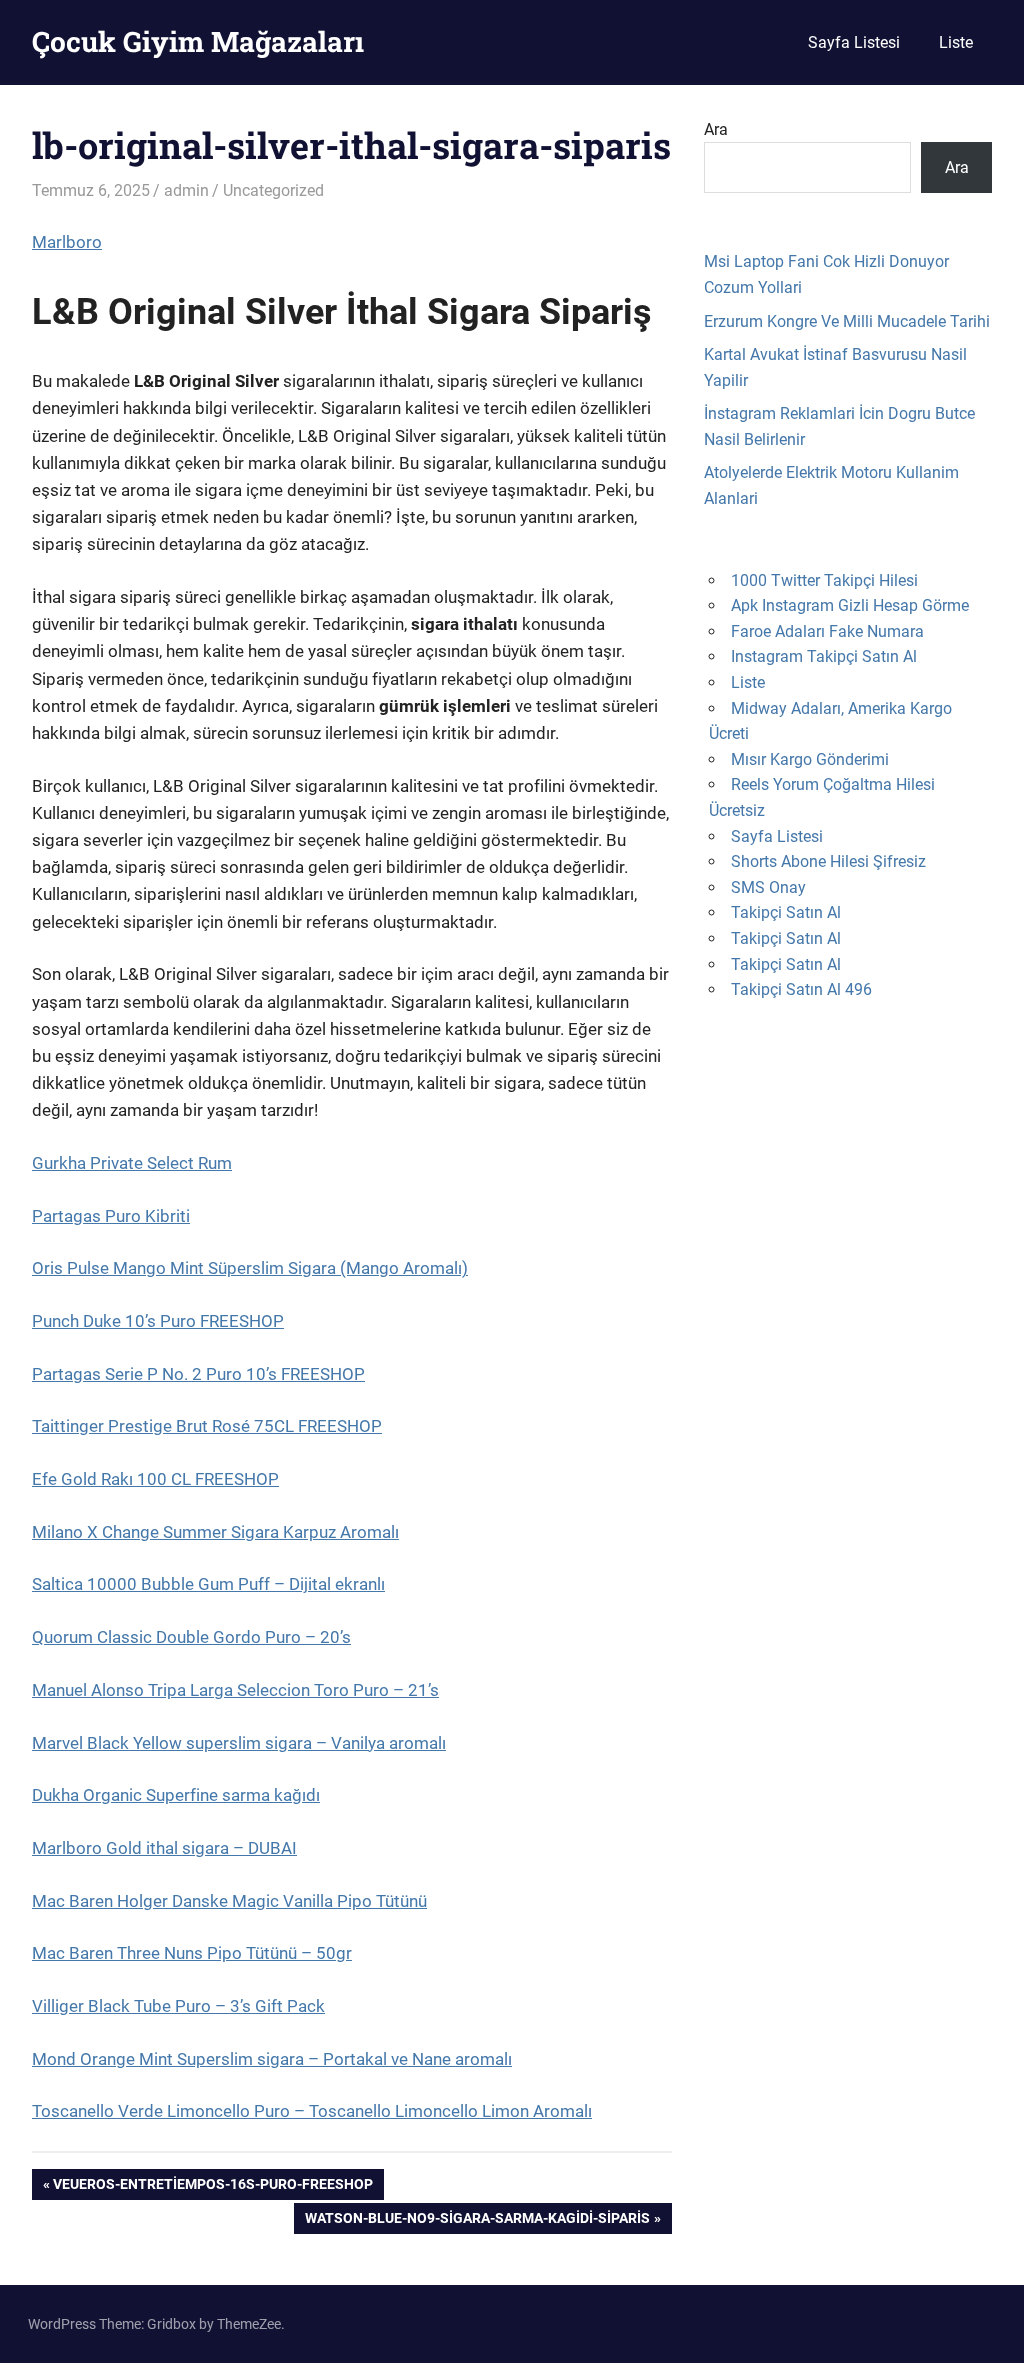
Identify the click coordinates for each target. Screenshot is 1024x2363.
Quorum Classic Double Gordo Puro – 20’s (191, 1637)
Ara (716, 129)
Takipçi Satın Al (786, 912)
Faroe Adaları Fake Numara (827, 631)
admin (186, 190)
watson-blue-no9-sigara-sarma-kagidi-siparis (477, 2221)
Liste (956, 42)
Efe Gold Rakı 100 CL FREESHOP (155, 1479)
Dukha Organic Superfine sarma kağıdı (176, 1795)
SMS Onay (768, 887)
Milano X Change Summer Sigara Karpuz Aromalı (215, 1532)
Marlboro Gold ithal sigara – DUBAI (164, 1848)
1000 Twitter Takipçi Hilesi (824, 580)
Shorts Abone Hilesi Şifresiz (828, 861)
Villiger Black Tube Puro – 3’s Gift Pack (178, 2006)
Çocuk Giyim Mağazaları (198, 41)
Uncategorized (273, 190)
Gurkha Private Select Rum (132, 1163)
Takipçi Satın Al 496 (801, 989)
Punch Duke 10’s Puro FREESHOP (158, 1321)
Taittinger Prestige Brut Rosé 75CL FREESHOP (207, 1426)
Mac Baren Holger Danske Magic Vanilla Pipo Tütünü (229, 1901)
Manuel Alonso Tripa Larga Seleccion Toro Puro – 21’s (235, 1690)
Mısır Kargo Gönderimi (810, 759)
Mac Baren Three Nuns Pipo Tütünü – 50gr (192, 1953)
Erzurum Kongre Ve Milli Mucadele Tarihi (847, 321)
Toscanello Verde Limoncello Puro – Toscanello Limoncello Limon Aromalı (312, 2111)
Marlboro (67, 242)
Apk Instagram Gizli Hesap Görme (850, 605)
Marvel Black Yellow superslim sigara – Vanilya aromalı (239, 1743)
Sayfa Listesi (854, 42)
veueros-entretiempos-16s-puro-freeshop (212, 2187)
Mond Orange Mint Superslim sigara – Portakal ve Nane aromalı (272, 2059)
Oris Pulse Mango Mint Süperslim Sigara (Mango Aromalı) (250, 1268)
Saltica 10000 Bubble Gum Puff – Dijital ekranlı (208, 1584)
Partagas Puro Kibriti (111, 1216)
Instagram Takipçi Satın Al (824, 656)
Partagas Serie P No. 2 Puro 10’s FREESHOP (198, 1374)
